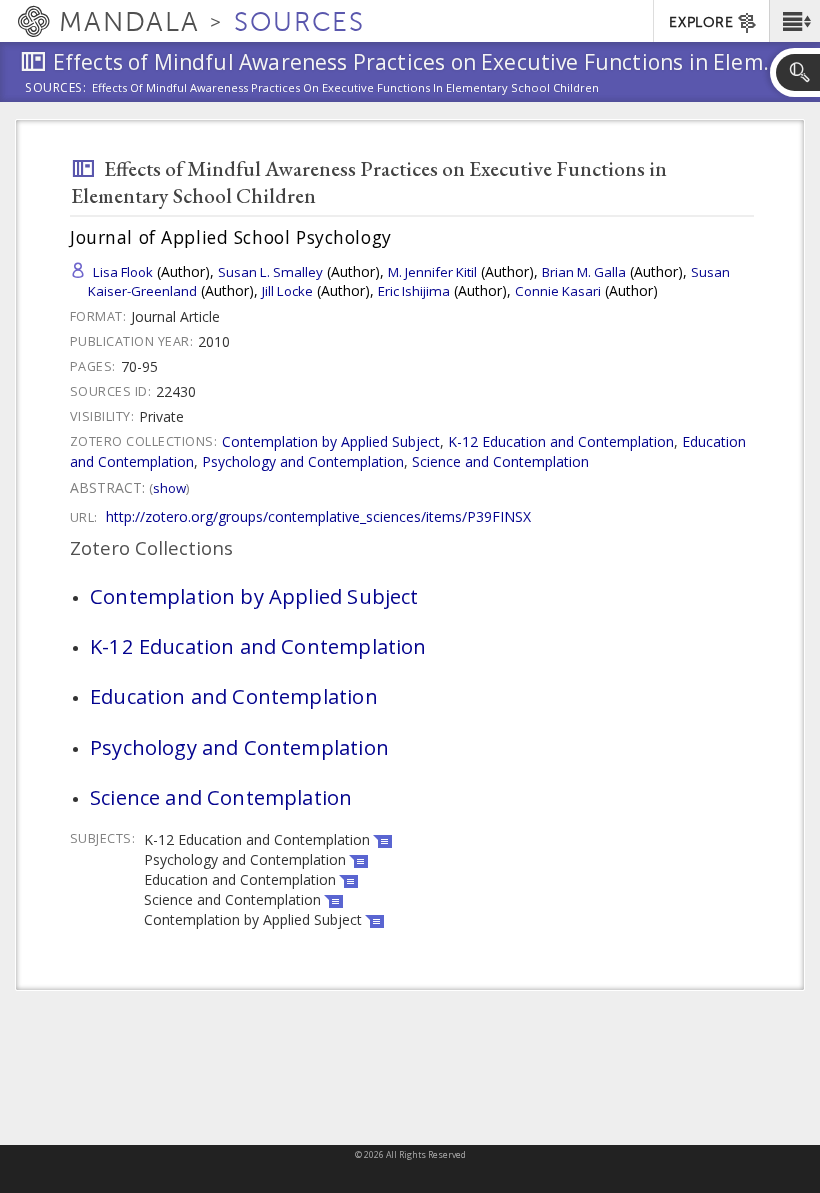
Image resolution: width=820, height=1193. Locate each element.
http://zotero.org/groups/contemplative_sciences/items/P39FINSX (318, 516)
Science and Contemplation (500, 461)
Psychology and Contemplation (303, 461)
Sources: (56, 89)
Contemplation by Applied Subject (331, 441)
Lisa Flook (123, 272)
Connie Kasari (558, 291)
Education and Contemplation (234, 696)
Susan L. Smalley (270, 272)
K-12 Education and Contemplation (561, 441)
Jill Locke (287, 291)
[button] (794, 21)
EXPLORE (701, 22)
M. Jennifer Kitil (432, 272)
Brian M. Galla (584, 272)
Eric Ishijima (414, 291)
